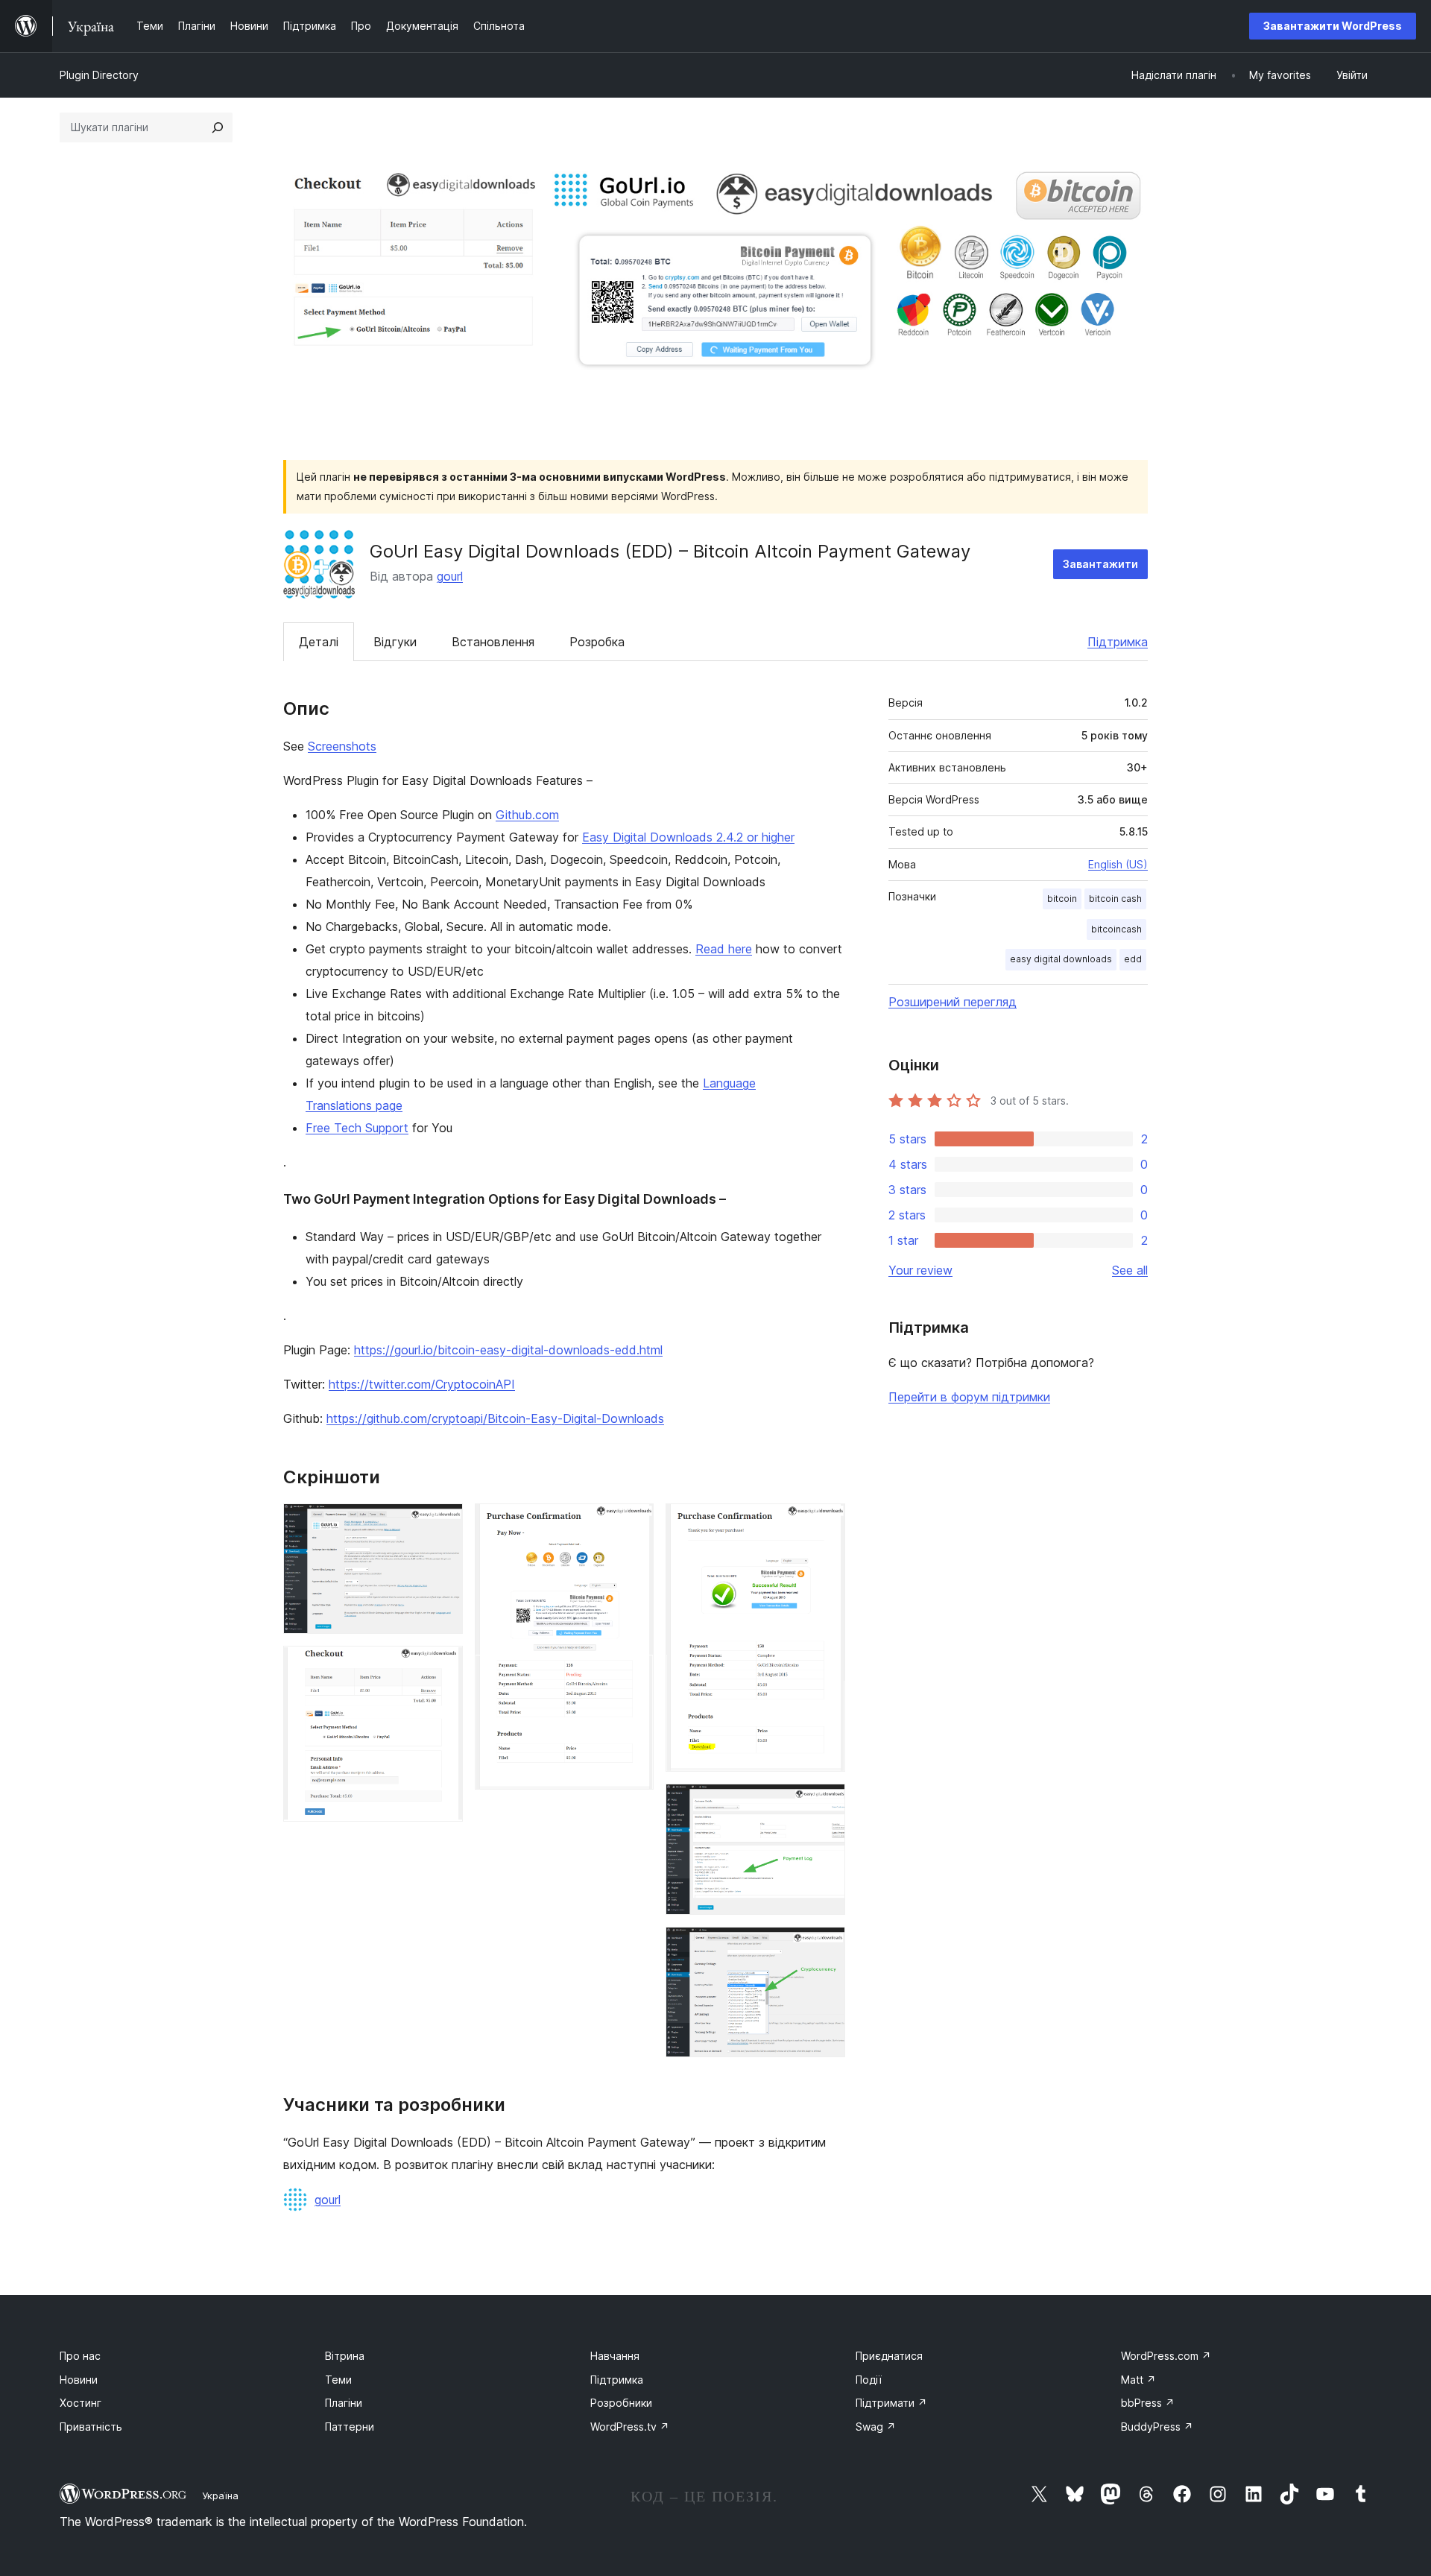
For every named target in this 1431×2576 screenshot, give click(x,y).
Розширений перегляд (953, 1002)
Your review (920, 1270)
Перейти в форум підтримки (969, 1397)
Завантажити (1100, 564)
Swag (876, 2427)
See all (1130, 1270)
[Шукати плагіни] (218, 127)
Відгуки (395, 642)
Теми (338, 2380)
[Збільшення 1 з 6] (443, 1524)
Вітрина (345, 2356)
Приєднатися (889, 2356)
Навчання (615, 2356)
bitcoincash (1116, 929)
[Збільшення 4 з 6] (825, 1524)
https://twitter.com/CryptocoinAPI (422, 1384)
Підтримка (1118, 642)
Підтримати (891, 2403)
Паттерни (350, 2427)
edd (1133, 959)
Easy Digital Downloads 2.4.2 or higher (688, 837)
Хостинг (80, 2403)
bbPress (1148, 2403)
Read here (724, 949)
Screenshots (342, 746)
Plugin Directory (99, 75)
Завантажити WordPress (1333, 26)
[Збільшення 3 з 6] (634, 1524)
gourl (450, 576)
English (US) (1118, 864)
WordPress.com (1166, 2356)
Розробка (597, 642)
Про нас (80, 2356)
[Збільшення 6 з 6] (825, 1947)
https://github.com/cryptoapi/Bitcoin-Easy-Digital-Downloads (495, 1418)
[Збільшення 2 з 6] (443, 1666)
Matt (1138, 2380)
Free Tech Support (357, 1128)
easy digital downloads (1061, 959)
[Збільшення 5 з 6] (825, 1804)
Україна (220, 2495)
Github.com (527, 815)
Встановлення (493, 642)
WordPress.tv (630, 2427)
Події (869, 2380)
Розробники (621, 2403)
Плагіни (344, 2403)
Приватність (91, 2427)
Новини (79, 2380)
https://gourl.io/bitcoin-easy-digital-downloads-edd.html (508, 1350)
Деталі (319, 642)
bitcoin (1062, 899)
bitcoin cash (1115, 899)
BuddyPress (1157, 2427)
